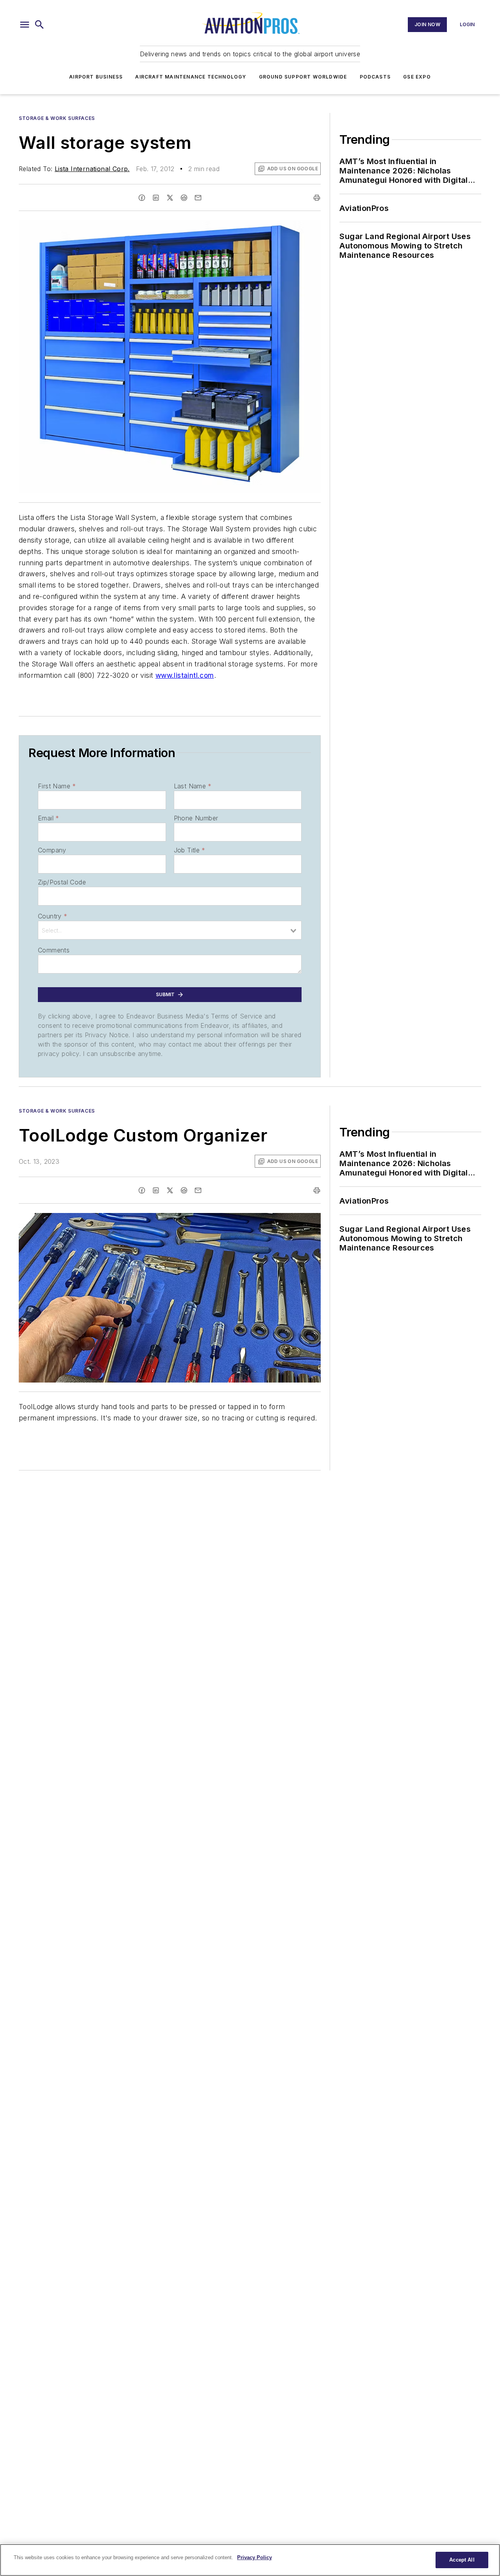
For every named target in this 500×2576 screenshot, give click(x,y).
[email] (198, 198)
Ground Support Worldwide (303, 77)
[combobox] (170, 930)
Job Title (190, 850)
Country (53, 916)
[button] (25, 25)
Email (48, 818)
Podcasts (375, 77)
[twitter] (170, 198)
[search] (39, 25)
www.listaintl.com (185, 675)
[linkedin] (156, 198)
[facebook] (142, 198)
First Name (57, 786)
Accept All (462, 2560)
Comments (54, 950)
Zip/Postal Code (62, 882)
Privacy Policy (254, 2557)
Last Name (193, 786)
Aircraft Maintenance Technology (191, 77)
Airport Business (96, 77)
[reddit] (184, 198)
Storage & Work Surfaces (57, 118)
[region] (250, 2560)
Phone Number (196, 818)
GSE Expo (417, 77)
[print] (317, 198)
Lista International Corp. (92, 169)
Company (52, 850)
